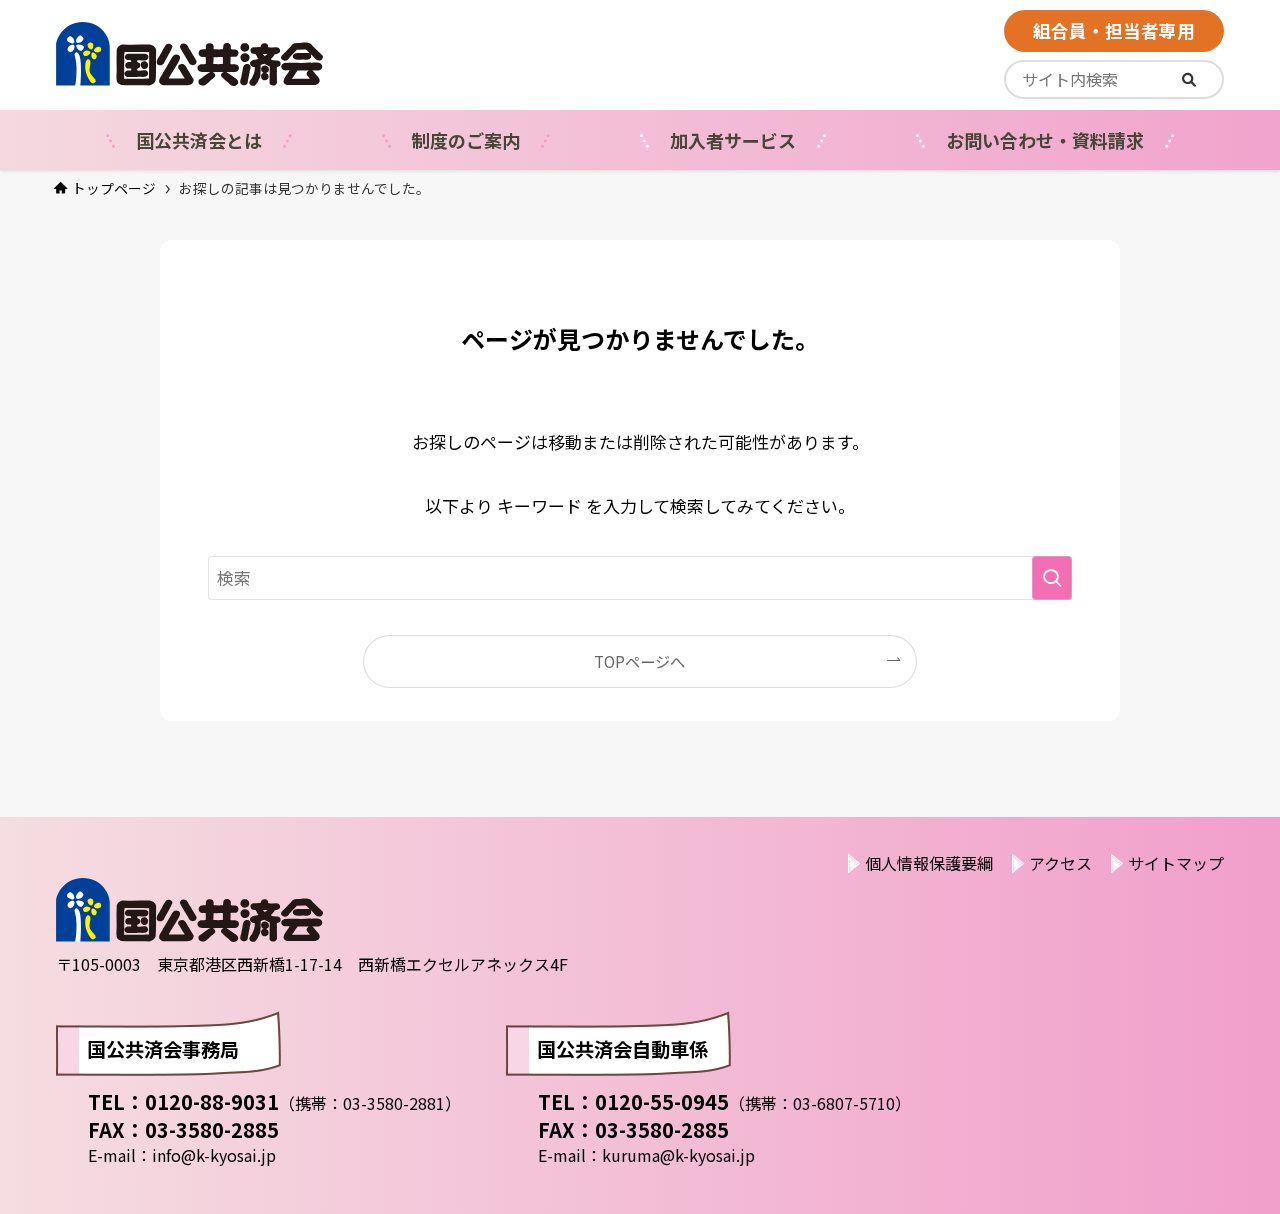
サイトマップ (1176, 863)
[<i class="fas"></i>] (1189, 79)
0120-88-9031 (212, 1101)
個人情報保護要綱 (929, 863)
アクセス (1060, 863)
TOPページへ (639, 661)
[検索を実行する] (1052, 578)
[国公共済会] (289, 54)
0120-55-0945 (662, 1101)
